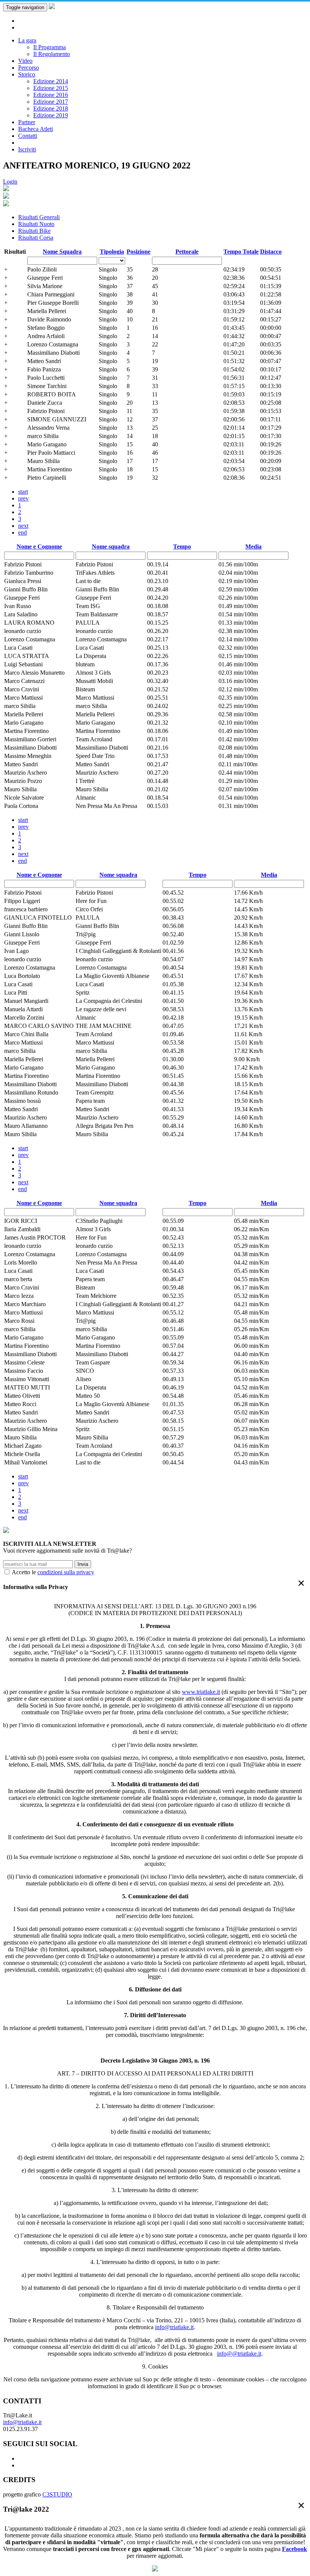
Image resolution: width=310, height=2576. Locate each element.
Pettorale (187, 252)
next (23, 526)
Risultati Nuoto (36, 224)
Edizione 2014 (51, 81)
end (22, 533)
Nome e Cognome (39, 547)
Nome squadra (111, 547)
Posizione (139, 252)
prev (23, 498)
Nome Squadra (62, 252)
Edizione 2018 (51, 108)
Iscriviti (27, 149)
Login (10, 182)
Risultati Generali (39, 217)
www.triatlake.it (201, 1692)
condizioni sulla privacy (66, 1572)
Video (25, 61)
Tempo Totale (241, 252)
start (23, 492)
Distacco (271, 252)
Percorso (29, 68)
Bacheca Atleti (36, 129)
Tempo (182, 547)
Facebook (294, 2549)
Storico (27, 74)
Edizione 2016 (51, 95)
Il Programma (50, 47)
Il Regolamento (52, 54)
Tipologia (112, 252)
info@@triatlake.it (239, 2354)
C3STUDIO (57, 2494)
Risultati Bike (34, 231)
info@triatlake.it (174, 2327)
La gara (27, 40)
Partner (27, 122)
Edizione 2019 (51, 115)
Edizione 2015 (51, 88)
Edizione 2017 (51, 102)
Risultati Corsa (36, 238)
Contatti (28, 136)
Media (253, 547)
